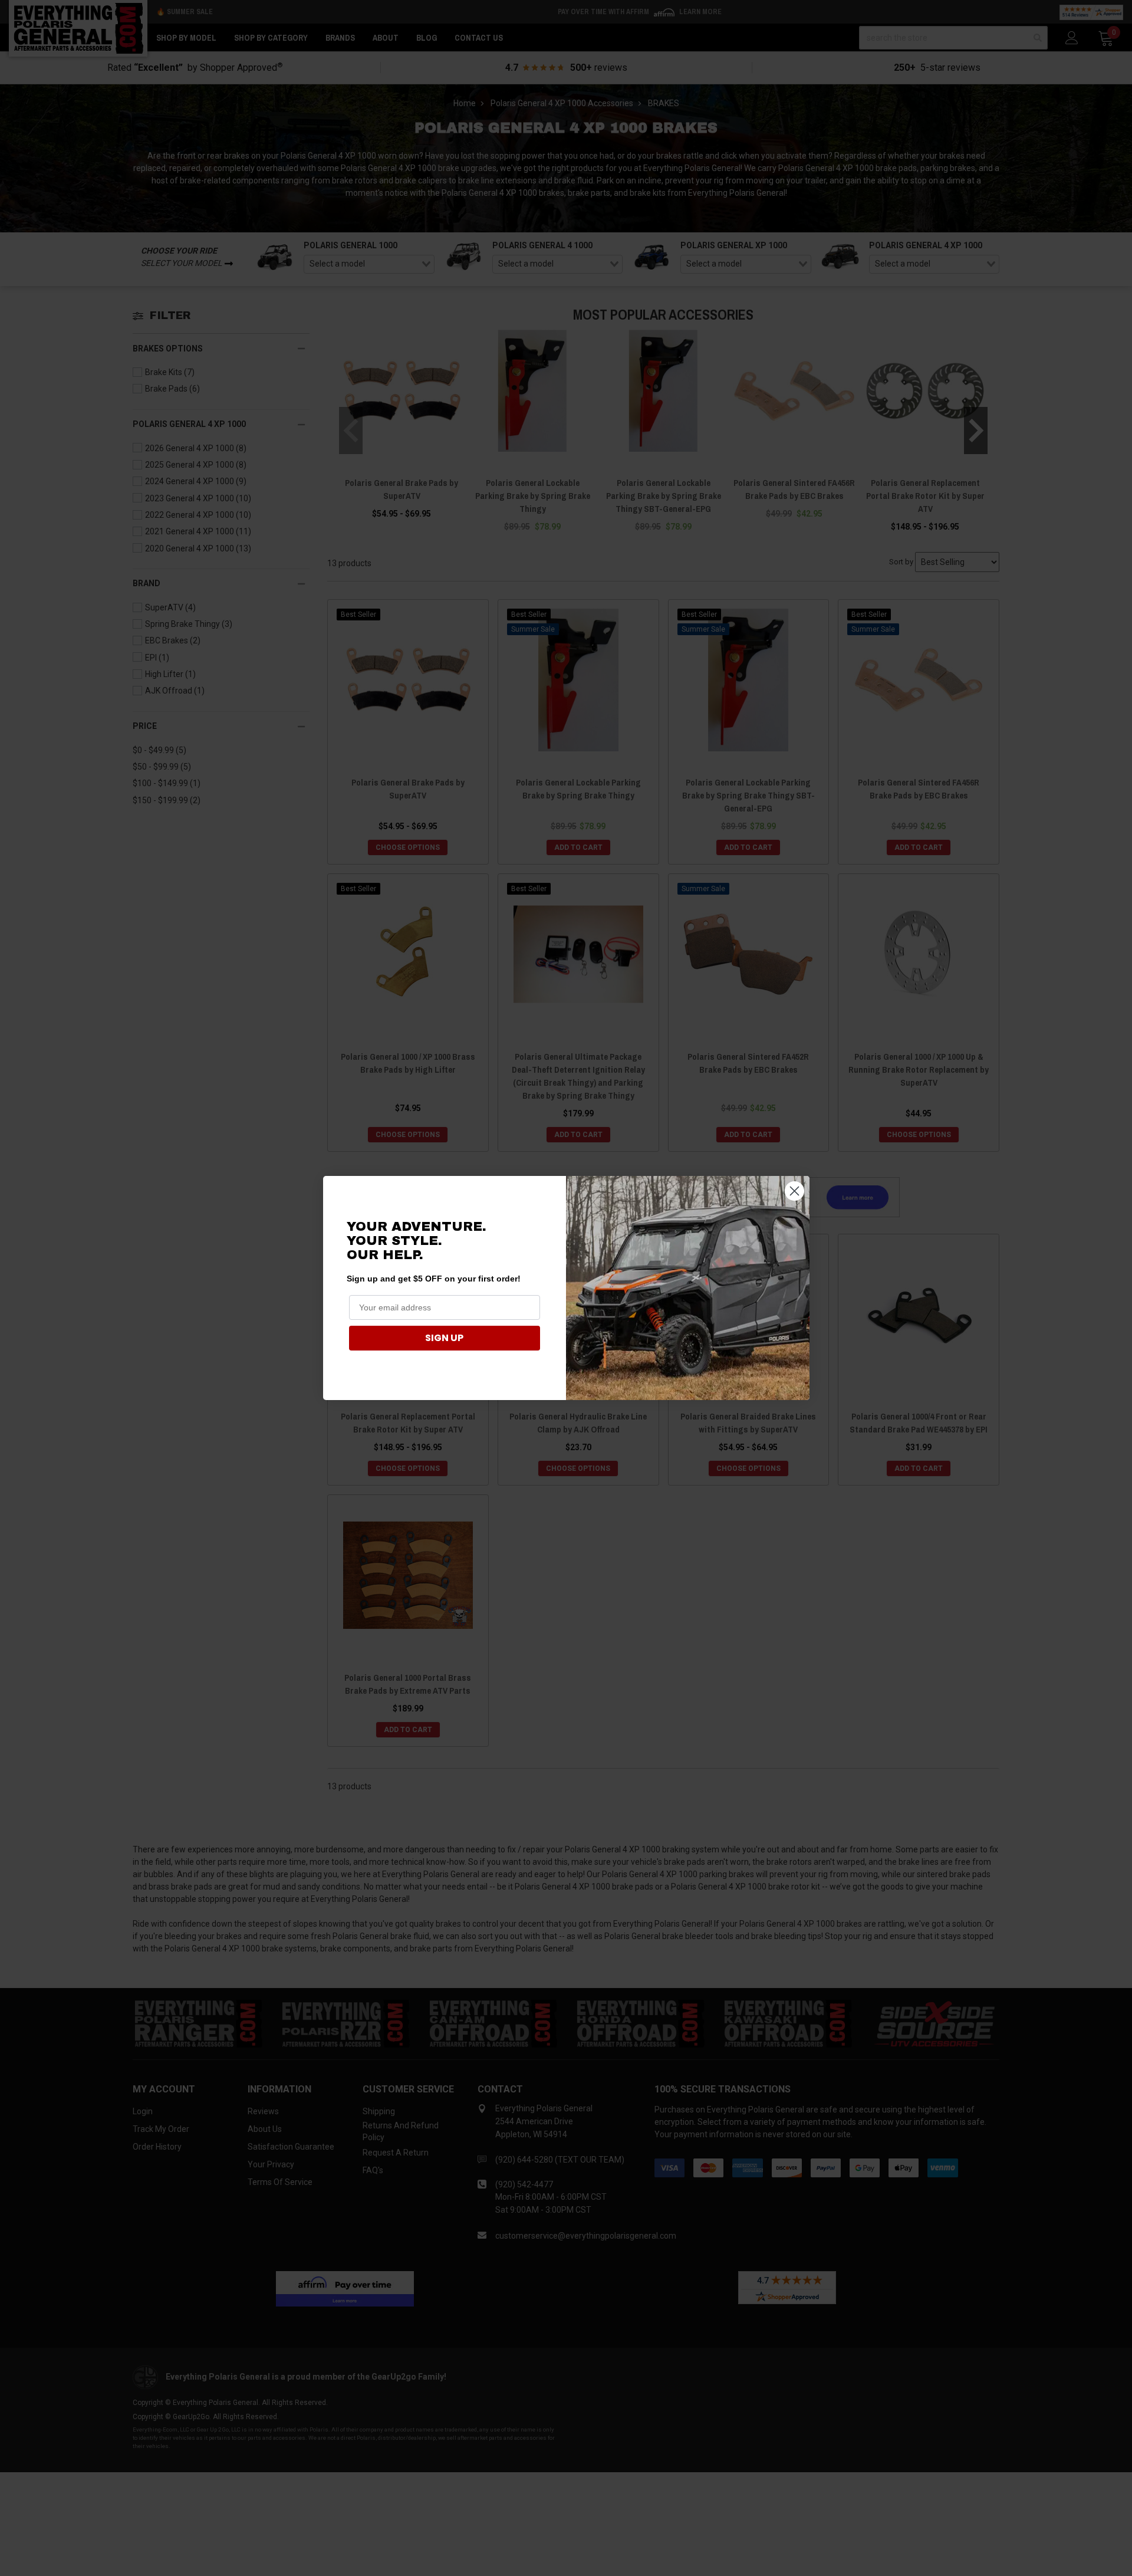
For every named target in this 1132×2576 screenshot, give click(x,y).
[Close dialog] (794, 1191)
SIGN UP (444, 1338)
